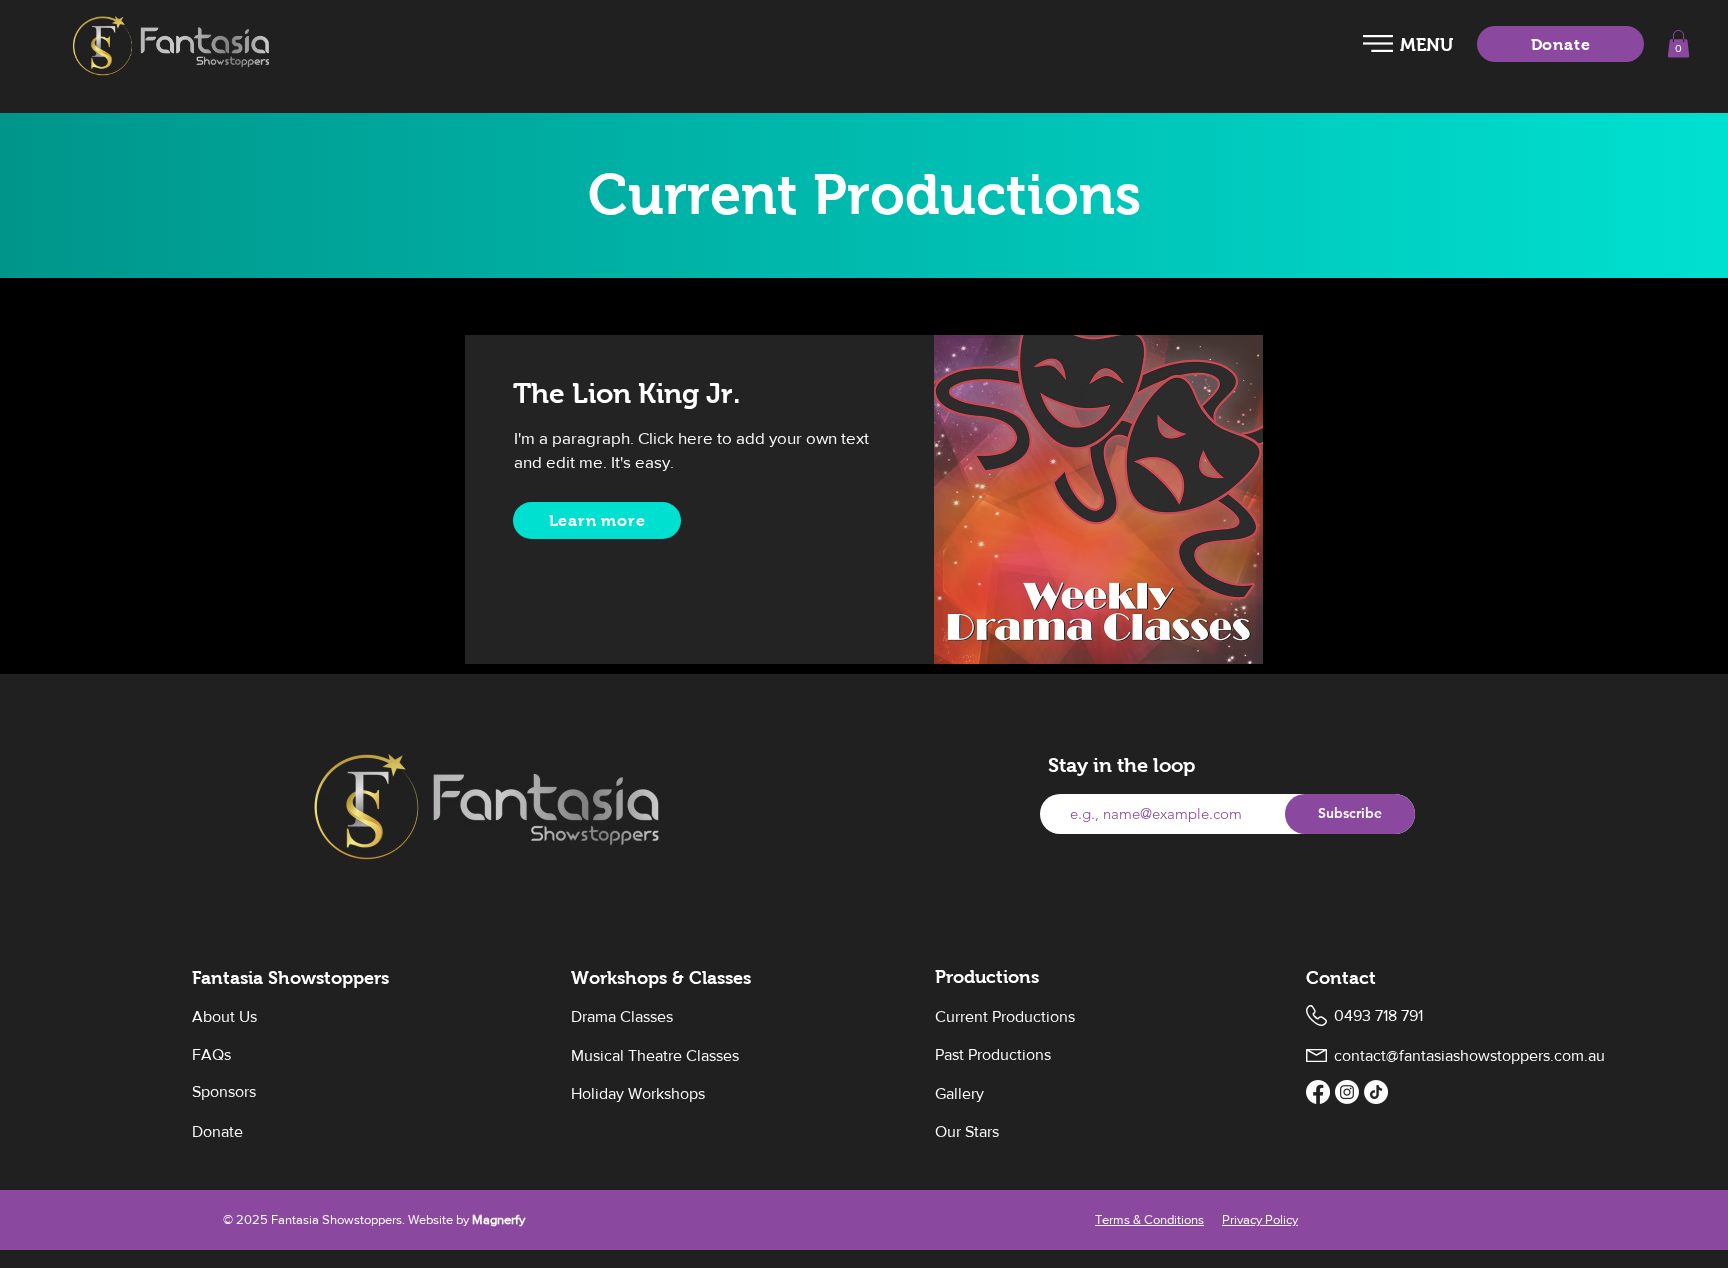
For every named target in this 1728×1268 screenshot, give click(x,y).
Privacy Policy (1260, 1219)
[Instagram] (1347, 1092)
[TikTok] (1376, 1092)
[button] (1378, 43)
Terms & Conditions (1149, 1219)
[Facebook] (1318, 1092)
